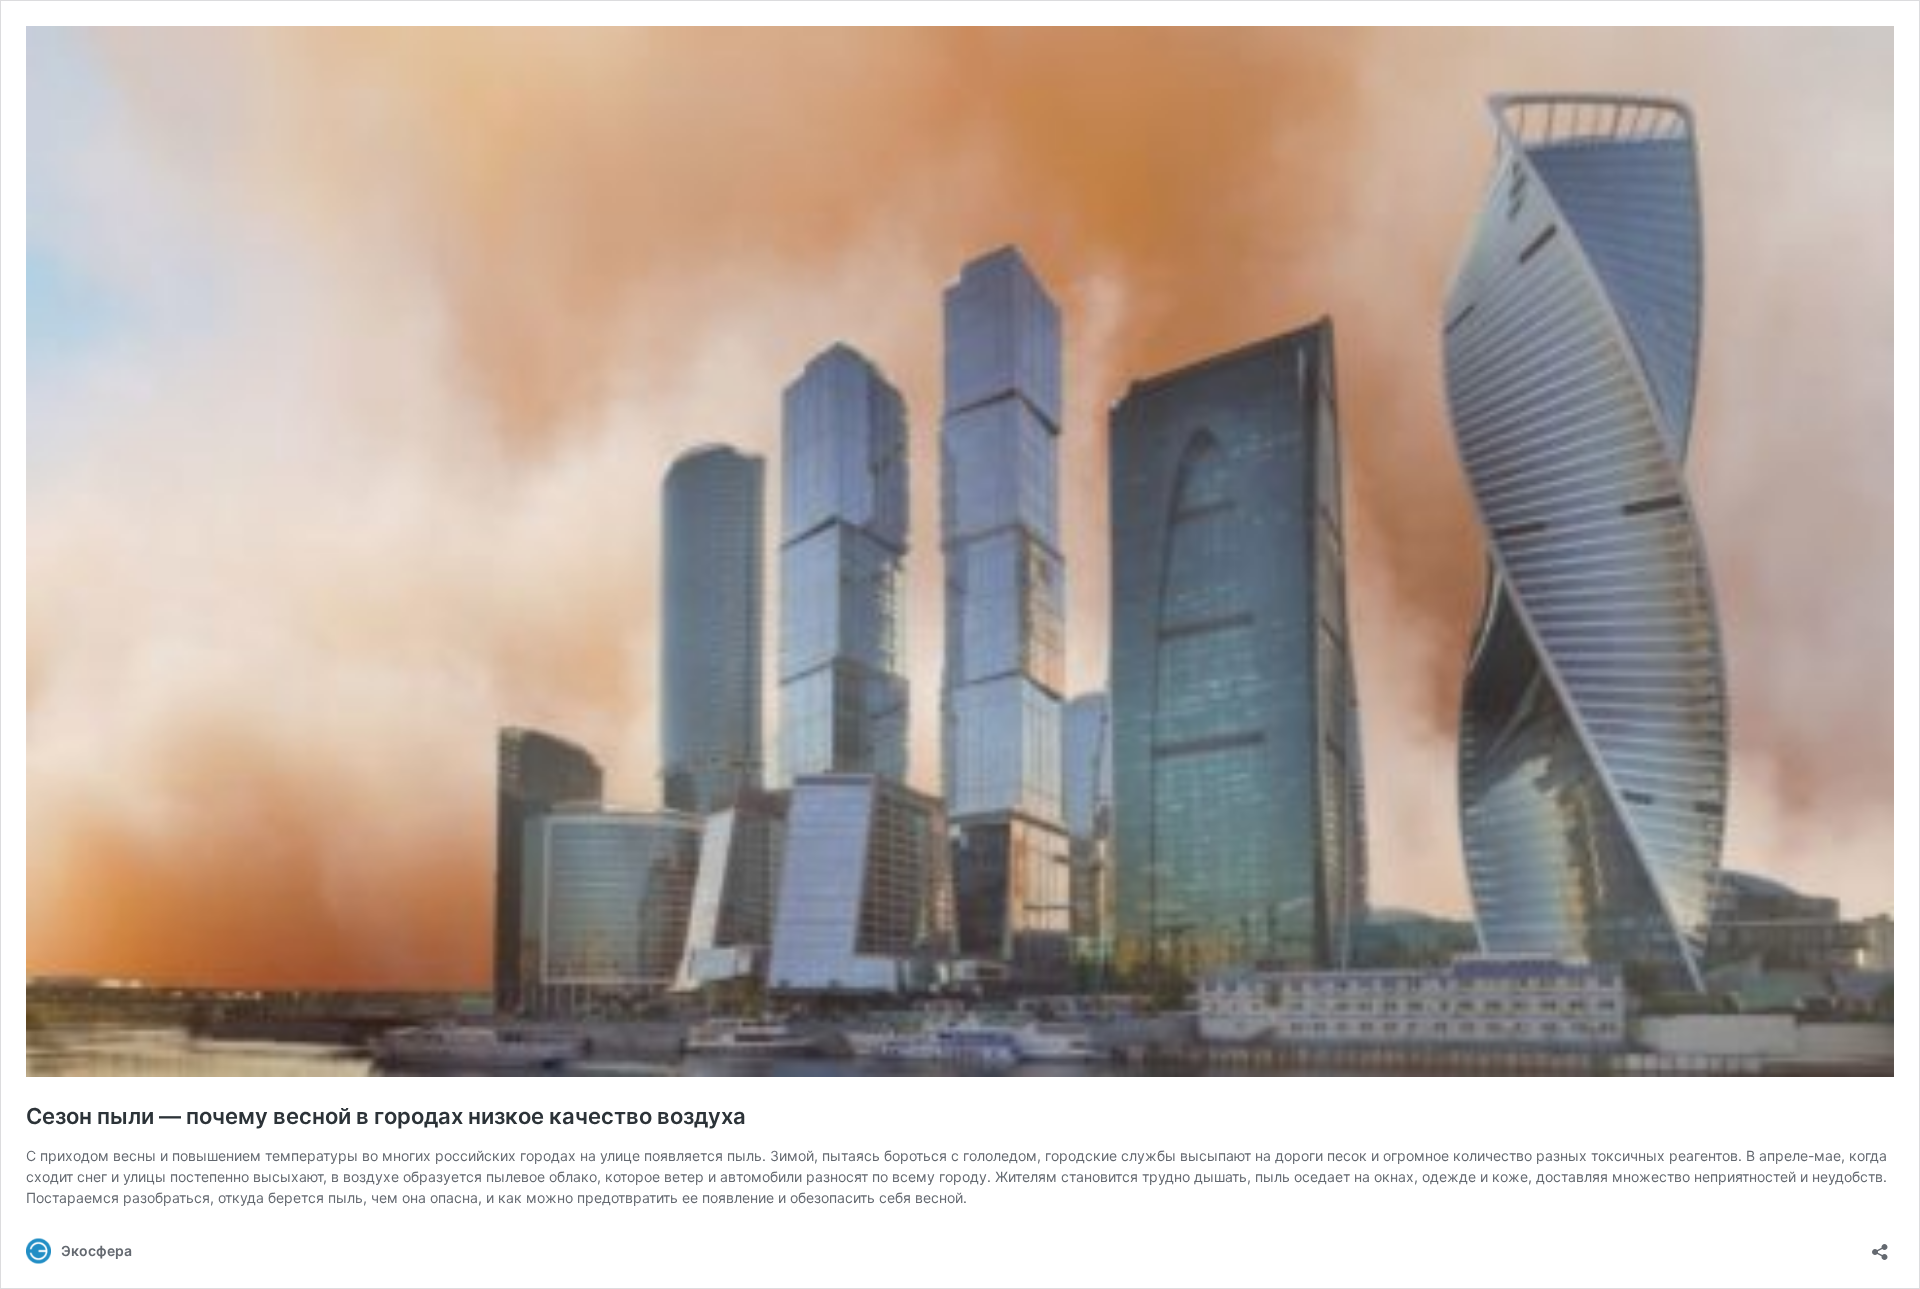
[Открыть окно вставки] (1880, 1245)
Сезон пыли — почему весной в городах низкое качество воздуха (386, 1116)
